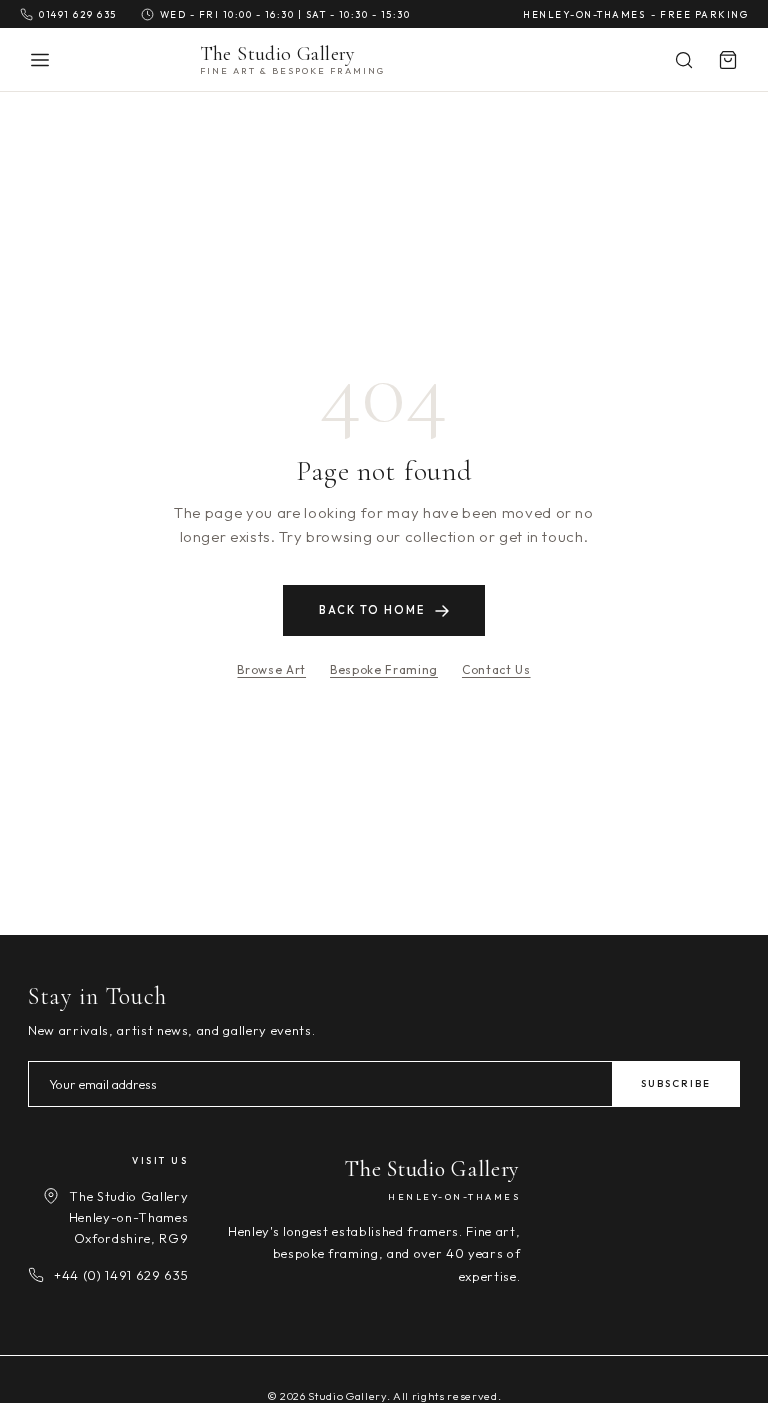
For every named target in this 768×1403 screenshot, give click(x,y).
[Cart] (728, 60)
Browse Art (271, 669)
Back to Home (372, 610)
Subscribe (676, 1083)
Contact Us (496, 669)
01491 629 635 (78, 14)
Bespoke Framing (384, 669)
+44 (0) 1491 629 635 (121, 1275)
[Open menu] (40, 60)
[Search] (684, 60)
